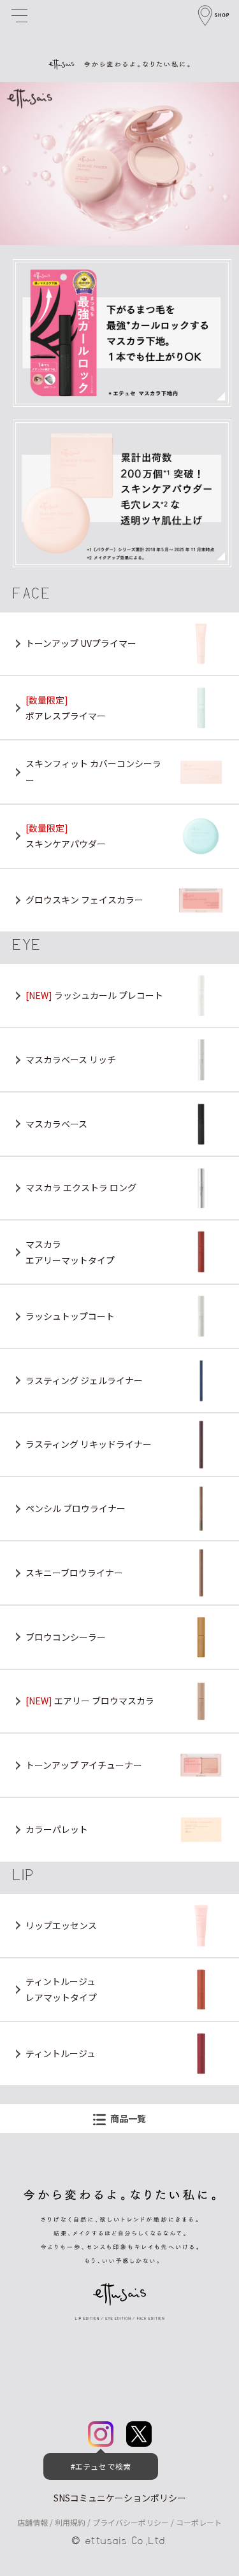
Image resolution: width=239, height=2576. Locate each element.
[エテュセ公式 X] (139, 2439)
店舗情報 (33, 2522)
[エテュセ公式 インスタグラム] (101, 2439)
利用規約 (70, 2522)
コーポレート (199, 2522)
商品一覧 (128, 2118)
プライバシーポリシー (131, 2522)
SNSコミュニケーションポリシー (120, 2498)
